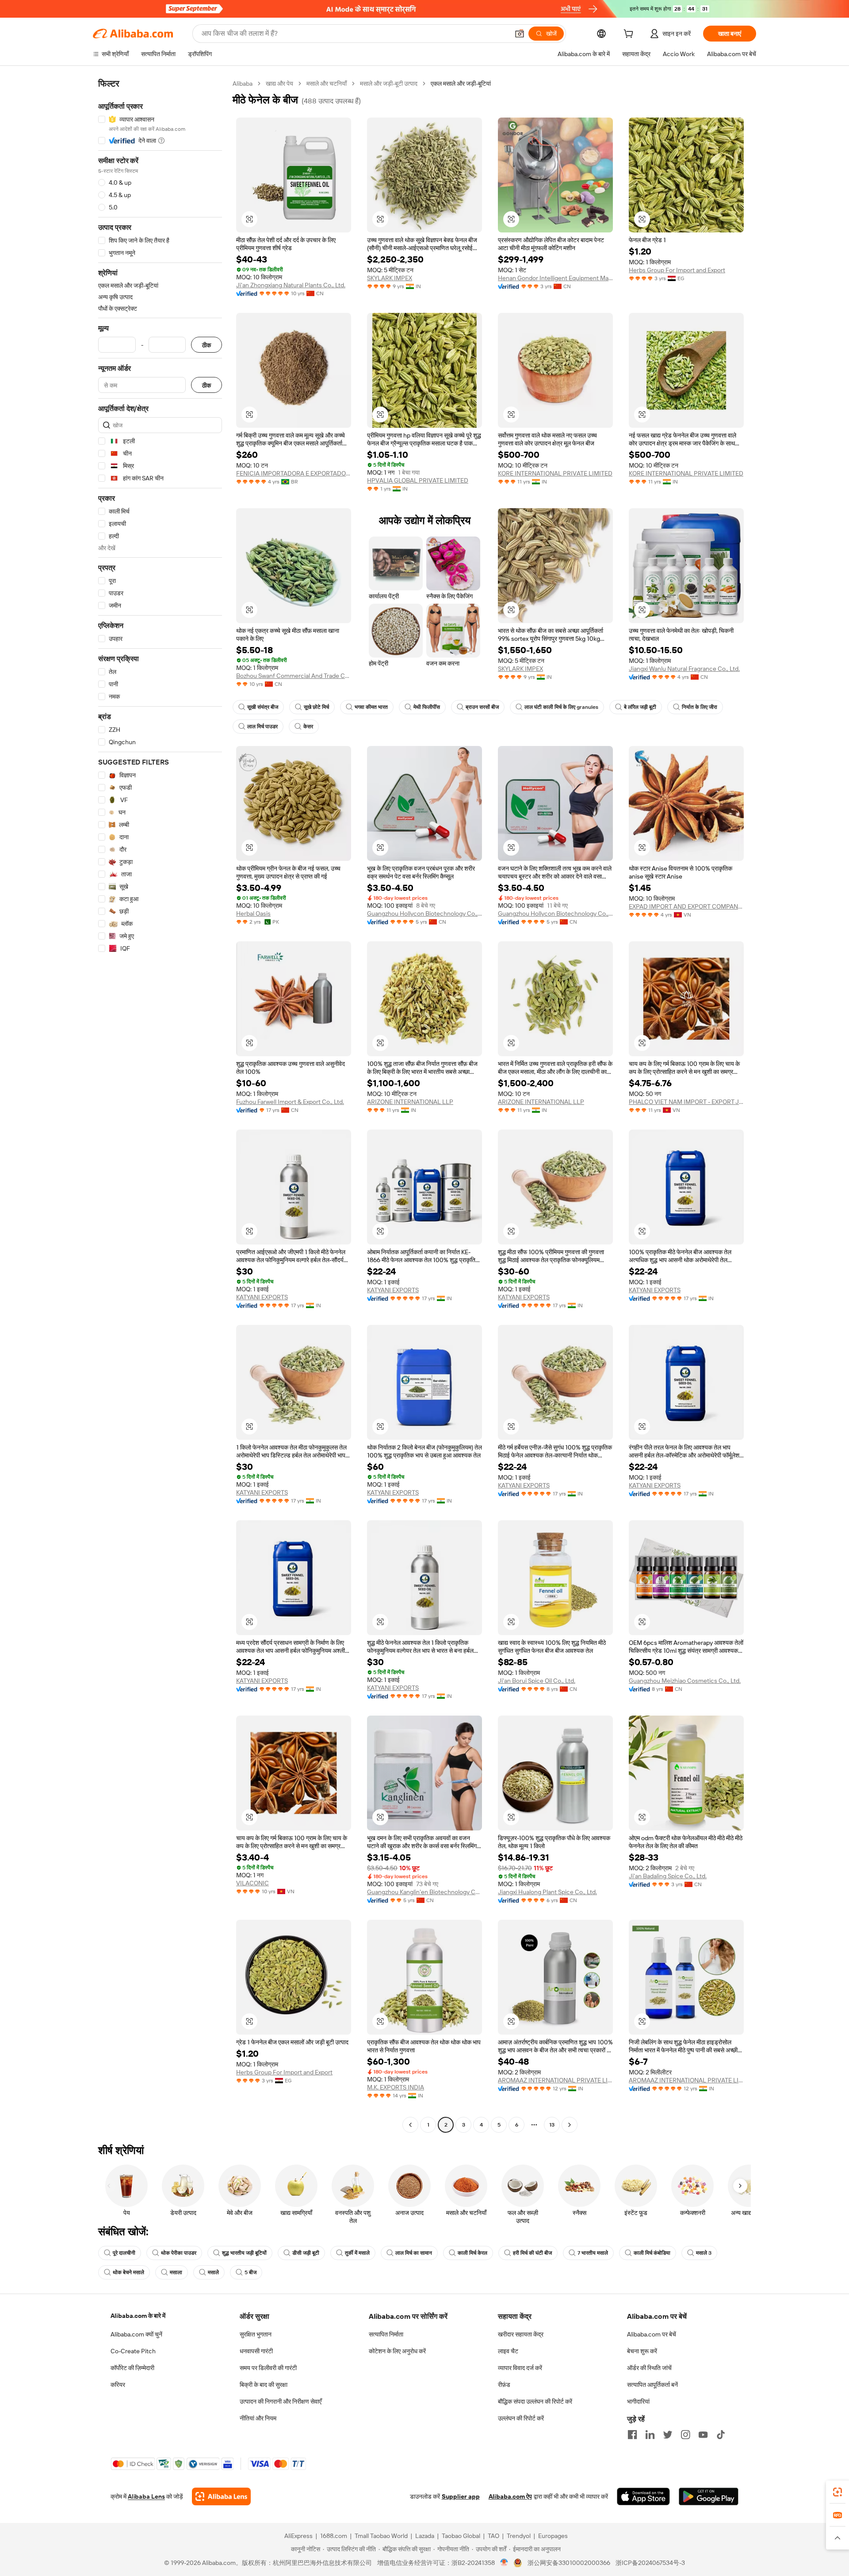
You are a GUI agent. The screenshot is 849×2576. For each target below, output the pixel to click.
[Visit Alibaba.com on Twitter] (668, 2435)
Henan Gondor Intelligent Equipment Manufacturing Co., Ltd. (555, 278)
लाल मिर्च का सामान (414, 2253)
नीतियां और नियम (258, 2418)
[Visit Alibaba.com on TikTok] (721, 2435)
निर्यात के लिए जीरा (700, 707)
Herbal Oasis (253, 913)
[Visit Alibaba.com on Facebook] (632, 2435)
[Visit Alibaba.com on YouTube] (703, 2435)
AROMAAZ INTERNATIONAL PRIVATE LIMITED (555, 2080)
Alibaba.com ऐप (510, 2496)
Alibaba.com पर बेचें (652, 2334)
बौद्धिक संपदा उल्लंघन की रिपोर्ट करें (535, 2401)
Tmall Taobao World (381, 2536)
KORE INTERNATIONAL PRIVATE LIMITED (555, 473)
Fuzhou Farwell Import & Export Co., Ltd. (290, 1102)
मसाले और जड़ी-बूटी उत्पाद (389, 84)
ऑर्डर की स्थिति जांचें (649, 2368)
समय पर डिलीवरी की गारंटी (268, 2368)
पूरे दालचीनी (124, 2253)
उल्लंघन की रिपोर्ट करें (521, 2418)
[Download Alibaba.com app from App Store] (643, 2496)
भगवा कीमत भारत (371, 707)
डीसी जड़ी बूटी (306, 2253)
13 (552, 2125)
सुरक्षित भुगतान (256, 2334)
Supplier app (461, 2496)
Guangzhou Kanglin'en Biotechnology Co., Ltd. (424, 1892)
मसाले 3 (704, 2253)
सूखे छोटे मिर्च (316, 707)
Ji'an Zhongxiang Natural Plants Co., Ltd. (291, 285)
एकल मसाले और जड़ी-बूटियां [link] (461, 84)
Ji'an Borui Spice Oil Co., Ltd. (537, 1681)
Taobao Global (461, 2536)
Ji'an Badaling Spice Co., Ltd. (668, 1876)
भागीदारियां (638, 2401)
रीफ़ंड (504, 2385)
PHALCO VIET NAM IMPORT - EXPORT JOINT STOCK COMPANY (686, 1102)
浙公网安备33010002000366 (569, 2563)
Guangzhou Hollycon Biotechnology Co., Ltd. (424, 913)
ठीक (207, 345)
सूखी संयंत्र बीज (263, 707)
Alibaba (243, 84)
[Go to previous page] (410, 2125)
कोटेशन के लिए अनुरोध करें (397, 2351)
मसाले (213, 2272)
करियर (118, 2385)
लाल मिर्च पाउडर (262, 727)
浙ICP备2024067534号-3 (650, 2563)
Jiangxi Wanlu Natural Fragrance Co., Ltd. (684, 669)
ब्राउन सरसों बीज (482, 707)
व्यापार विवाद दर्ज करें (520, 2368)
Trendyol (519, 2536)
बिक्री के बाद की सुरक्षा (264, 2385)
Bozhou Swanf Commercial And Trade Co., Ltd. (294, 676)
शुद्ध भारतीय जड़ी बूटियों (244, 2253)
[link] (838, 2492)
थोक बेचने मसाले (128, 2272)
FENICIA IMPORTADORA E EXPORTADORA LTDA (294, 473)
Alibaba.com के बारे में (138, 2316)
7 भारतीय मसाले (593, 2253)
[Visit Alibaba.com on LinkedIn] (650, 2435)
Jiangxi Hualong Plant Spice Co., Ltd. (547, 1892)
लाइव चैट (508, 2351)
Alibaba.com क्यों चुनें (136, 2334)
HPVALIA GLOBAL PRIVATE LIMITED (418, 480)
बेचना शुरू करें (642, 2351)
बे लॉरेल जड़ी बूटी (640, 707)
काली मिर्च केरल (472, 2253)
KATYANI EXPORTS (262, 1297)
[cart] (630, 35)
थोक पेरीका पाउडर (179, 2253)
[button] (520, 34)
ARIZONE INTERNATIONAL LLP (410, 1102)
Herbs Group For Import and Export (677, 270)
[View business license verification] (504, 2563)
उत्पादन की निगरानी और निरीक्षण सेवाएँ (281, 2401)
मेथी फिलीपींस (427, 707)
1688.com (334, 2536)
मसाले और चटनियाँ (327, 84)
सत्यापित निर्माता (386, 2334)
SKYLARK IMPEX (390, 278)
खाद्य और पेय (279, 84)
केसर (308, 727)
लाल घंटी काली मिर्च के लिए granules (561, 707)
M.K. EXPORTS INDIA (396, 2087)
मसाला (176, 2272)
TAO (493, 2536)
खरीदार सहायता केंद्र (521, 2334)
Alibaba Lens (146, 2496)
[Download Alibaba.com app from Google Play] (709, 2496)
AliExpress (298, 2536)
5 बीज (250, 2272)
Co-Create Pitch (133, 2351)
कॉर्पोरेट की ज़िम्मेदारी (132, 2368)
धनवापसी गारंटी (256, 2351)
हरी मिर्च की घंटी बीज (532, 2253)
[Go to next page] (570, 2125)
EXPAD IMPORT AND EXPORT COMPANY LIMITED (686, 906)
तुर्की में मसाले (357, 2253)
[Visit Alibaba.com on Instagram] (685, 2435)
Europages (553, 2536)
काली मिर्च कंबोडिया (652, 2253)
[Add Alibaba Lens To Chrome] (221, 2496)
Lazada (425, 2536)
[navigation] (160, 1105)
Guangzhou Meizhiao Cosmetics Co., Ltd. (685, 1681)
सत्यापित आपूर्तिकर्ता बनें (652, 2385)
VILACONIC (252, 1883)
